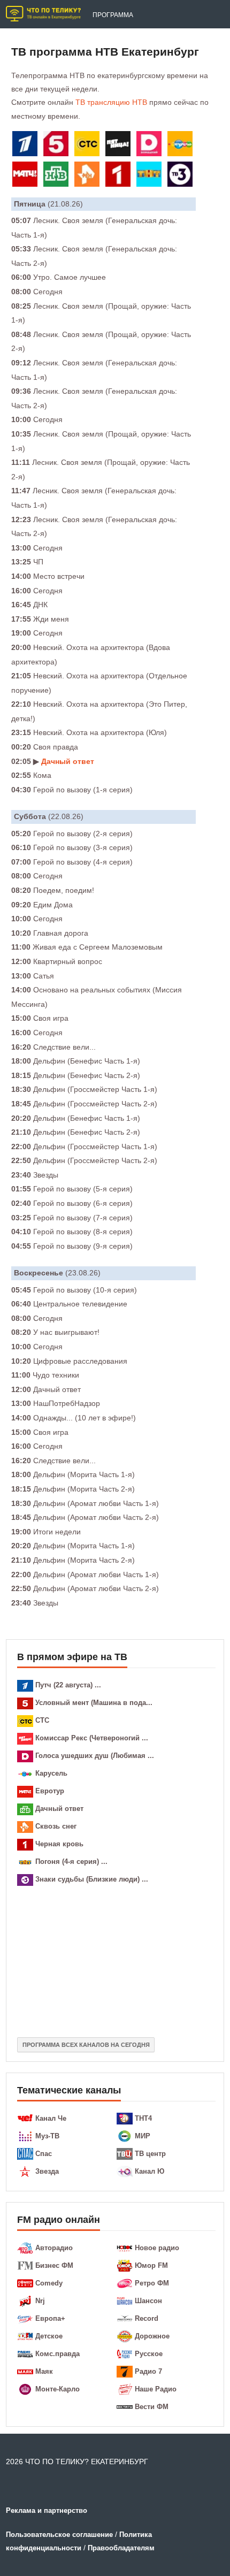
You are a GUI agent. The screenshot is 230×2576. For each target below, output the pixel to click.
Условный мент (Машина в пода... (94, 1703)
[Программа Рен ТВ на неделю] (89, 176)
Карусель (51, 1773)
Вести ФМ (152, 2407)
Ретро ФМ (152, 2283)
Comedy (49, 2283)
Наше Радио (156, 2389)
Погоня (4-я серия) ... (71, 1862)
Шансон (148, 2301)
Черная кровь (59, 1844)
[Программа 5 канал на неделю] (58, 146)
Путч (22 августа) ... (68, 1685)
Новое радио (157, 2248)
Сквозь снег (56, 1826)
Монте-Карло (57, 2389)
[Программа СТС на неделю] (89, 146)
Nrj (40, 2301)
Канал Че (51, 2118)
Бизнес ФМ (54, 2265)
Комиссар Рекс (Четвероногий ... (92, 1738)
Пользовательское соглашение (59, 2535)
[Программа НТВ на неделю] (58, 176)
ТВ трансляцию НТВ (111, 102)
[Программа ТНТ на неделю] (151, 176)
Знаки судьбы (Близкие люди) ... (92, 1879)
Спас (44, 2154)
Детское (49, 2336)
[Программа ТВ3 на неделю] (182, 176)
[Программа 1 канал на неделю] (27, 146)
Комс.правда (57, 2354)
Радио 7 (148, 2371)
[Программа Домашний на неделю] (151, 146)
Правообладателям (121, 2548)
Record (147, 2318)
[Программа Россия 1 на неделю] (120, 176)
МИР (143, 2136)
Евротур (50, 1791)
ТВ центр (150, 2154)
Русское (149, 2354)
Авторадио (54, 2248)
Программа (113, 15)
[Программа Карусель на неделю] (182, 146)
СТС (42, 1720)
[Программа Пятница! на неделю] (120, 146)
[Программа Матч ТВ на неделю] (27, 176)
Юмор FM (151, 2265)
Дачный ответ (68, 761)
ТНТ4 (143, 2118)
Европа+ (50, 2318)
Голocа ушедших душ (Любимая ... (95, 1756)
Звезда (47, 2171)
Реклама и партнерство (47, 2510)
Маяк (44, 2371)
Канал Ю (149, 2171)
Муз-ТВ (47, 2136)
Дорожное (152, 2336)
